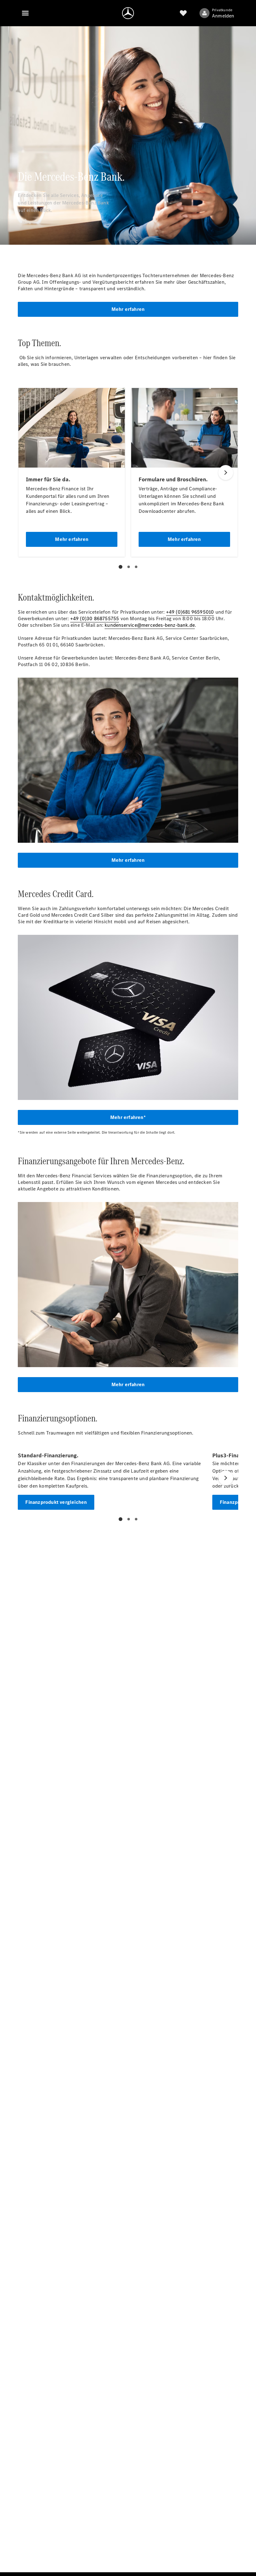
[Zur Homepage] (128, 13)
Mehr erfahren (128, 309)
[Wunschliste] (183, 13)
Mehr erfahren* (128, 1117)
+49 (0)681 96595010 (190, 612)
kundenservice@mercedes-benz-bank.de (150, 625)
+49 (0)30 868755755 (95, 618)
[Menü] (25, 13)
